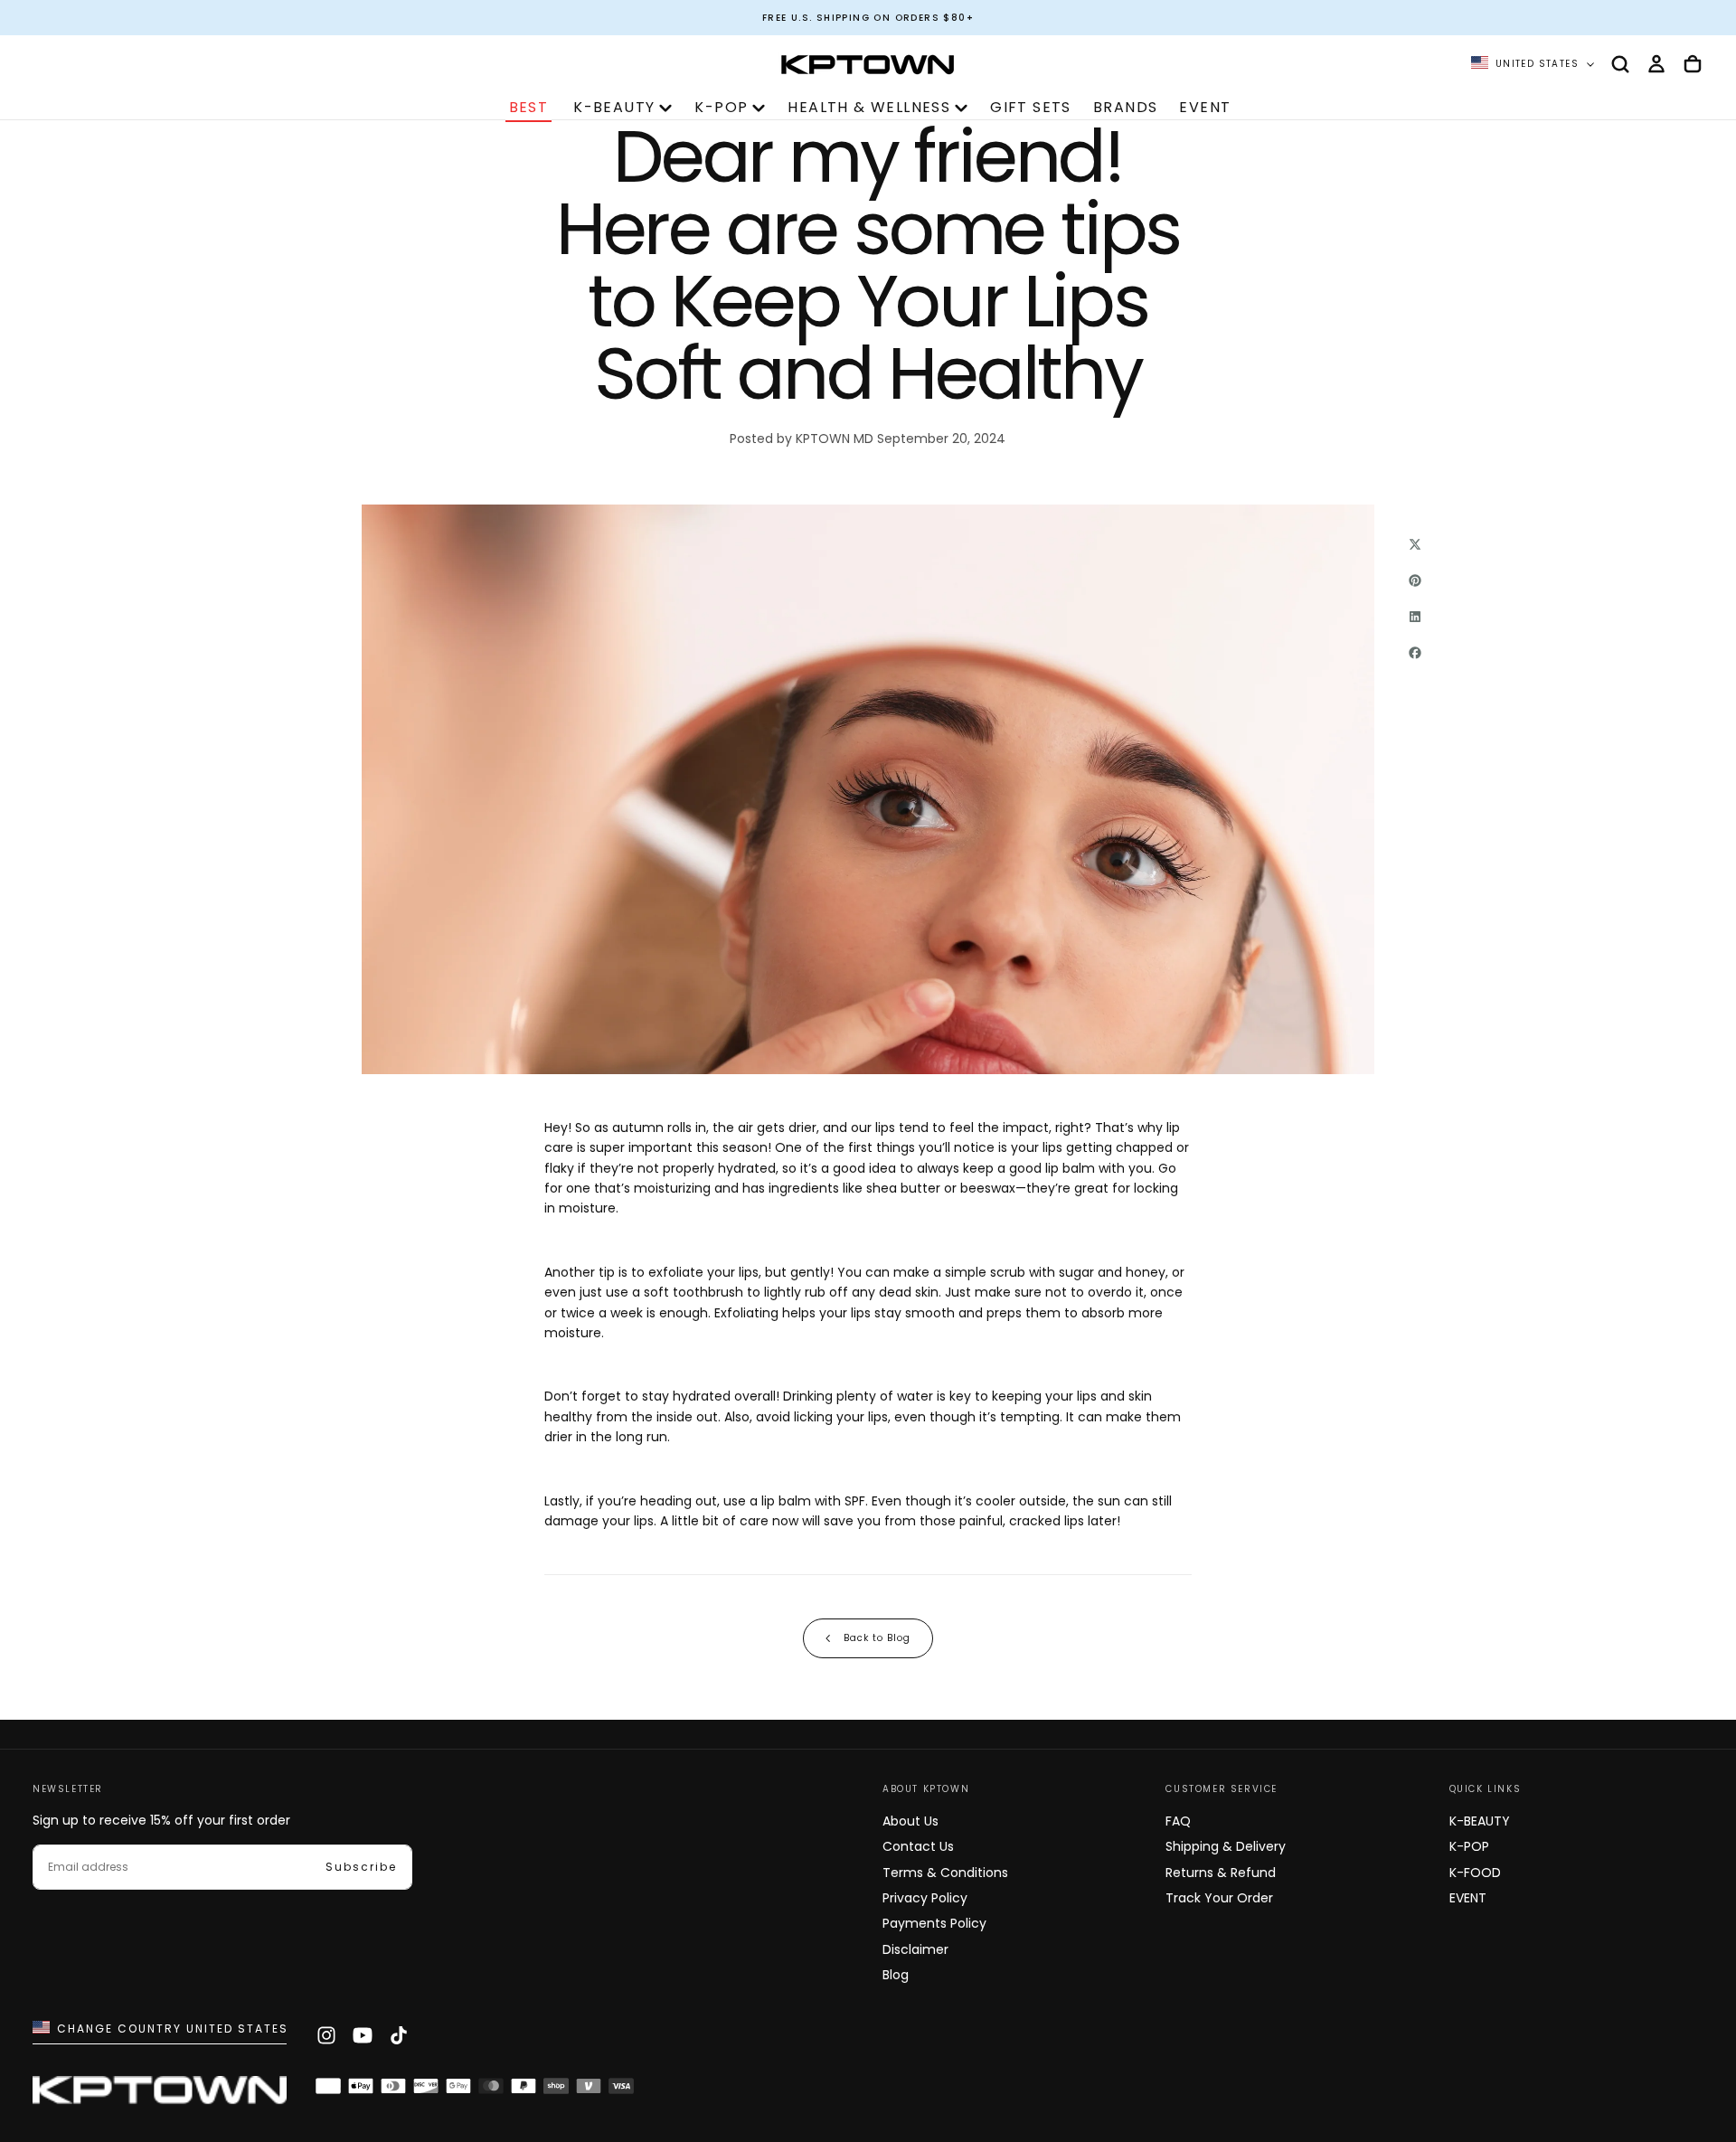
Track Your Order (1219, 1898)
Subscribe (361, 1867)
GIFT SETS (1031, 107)
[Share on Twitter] (1415, 544)
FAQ (1178, 1821)
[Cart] (1693, 64)
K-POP (721, 107)
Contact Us (918, 1846)
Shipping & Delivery (1226, 1846)
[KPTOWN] (160, 2095)
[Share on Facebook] (1415, 653)
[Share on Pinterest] (1415, 580)
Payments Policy (934, 1923)
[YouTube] (363, 2035)
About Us (910, 1821)
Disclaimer (915, 1949)
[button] (1620, 64)
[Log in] (1656, 64)
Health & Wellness (869, 107)
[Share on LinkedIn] (1415, 617)
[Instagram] (326, 2035)
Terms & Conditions (945, 1873)
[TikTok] (399, 2035)
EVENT (1205, 107)
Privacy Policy (925, 1898)
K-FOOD (1475, 1873)
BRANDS (1125, 107)
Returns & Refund (1221, 1873)
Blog (896, 1975)
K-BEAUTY (614, 107)
